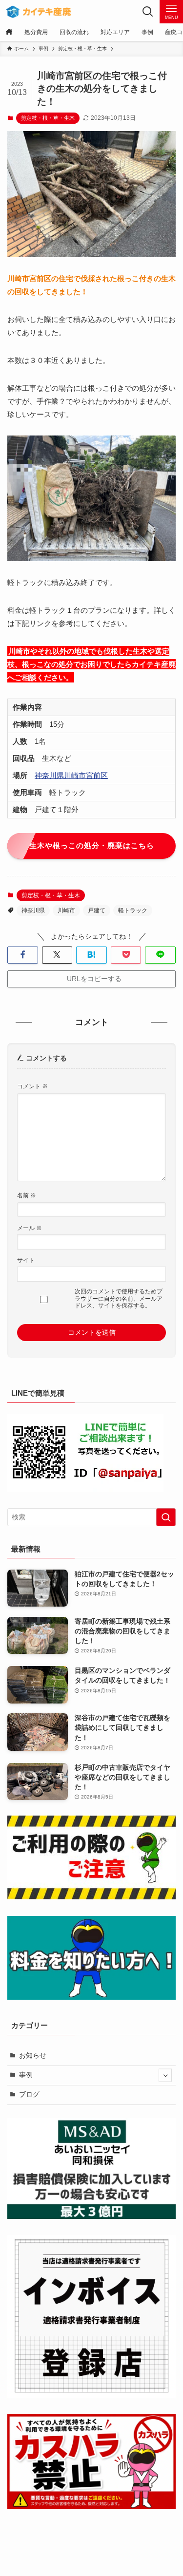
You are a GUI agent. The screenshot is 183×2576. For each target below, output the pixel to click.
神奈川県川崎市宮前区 (71, 775)
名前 (27, 1195)
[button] (23, 955)
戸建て (97, 910)
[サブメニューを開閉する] (165, 2075)
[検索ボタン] (148, 12)
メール (30, 1228)
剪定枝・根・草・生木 (48, 118)
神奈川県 (33, 910)
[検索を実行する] (166, 1517)
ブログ (29, 2094)
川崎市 (66, 910)
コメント (32, 1086)
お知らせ (33, 2055)
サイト (26, 1260)
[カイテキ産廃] (38, 12)
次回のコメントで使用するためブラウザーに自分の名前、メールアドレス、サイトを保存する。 (119, 1298)
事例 (26, 2075)
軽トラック (133, 910)
